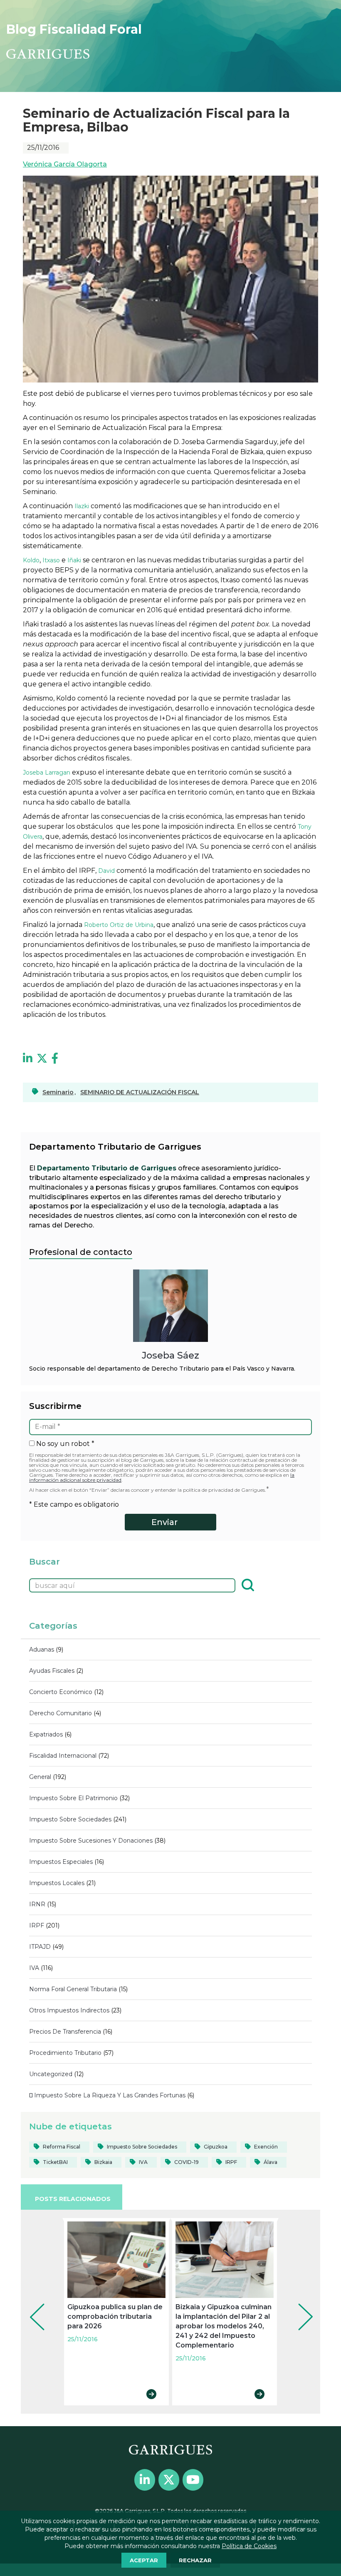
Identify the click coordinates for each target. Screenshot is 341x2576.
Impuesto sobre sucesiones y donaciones (91, 1841)
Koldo (31, 560)
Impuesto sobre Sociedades (70, 1819)
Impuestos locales (57, 1883)
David (106, 871)
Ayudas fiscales (52, 1671)
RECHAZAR (195, 2560)
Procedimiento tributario (65, 2053)
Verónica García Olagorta (65, 164)
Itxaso (51, 560)
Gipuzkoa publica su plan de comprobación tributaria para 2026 (115, 2316)
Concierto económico (61, 1692)
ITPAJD (40, 1947)
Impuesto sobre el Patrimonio (73, 1798)
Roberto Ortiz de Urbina (119, 925)
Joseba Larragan (47, 773)
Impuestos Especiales (61, 1862)
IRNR (37, 1904)
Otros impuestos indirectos (69, 2010)
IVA (34, 1968)
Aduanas (42, 1649)
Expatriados (46, 1734)
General (40, 1777)
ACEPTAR (144, 2560)
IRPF (37, 1925)
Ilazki (82, 506)
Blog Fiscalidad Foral (74, 29)
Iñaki (74, 560)
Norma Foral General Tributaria (73, 1989)
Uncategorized (51, 2074)
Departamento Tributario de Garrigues (107, 1168)
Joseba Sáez (170, 1355)
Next (299, 2305)
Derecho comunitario (61, 1713)
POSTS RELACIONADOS (73, 2199)
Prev (31, 2305)
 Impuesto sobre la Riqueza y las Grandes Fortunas (107, 2095)
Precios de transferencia (65, 2032)
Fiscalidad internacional (63, 1756)
